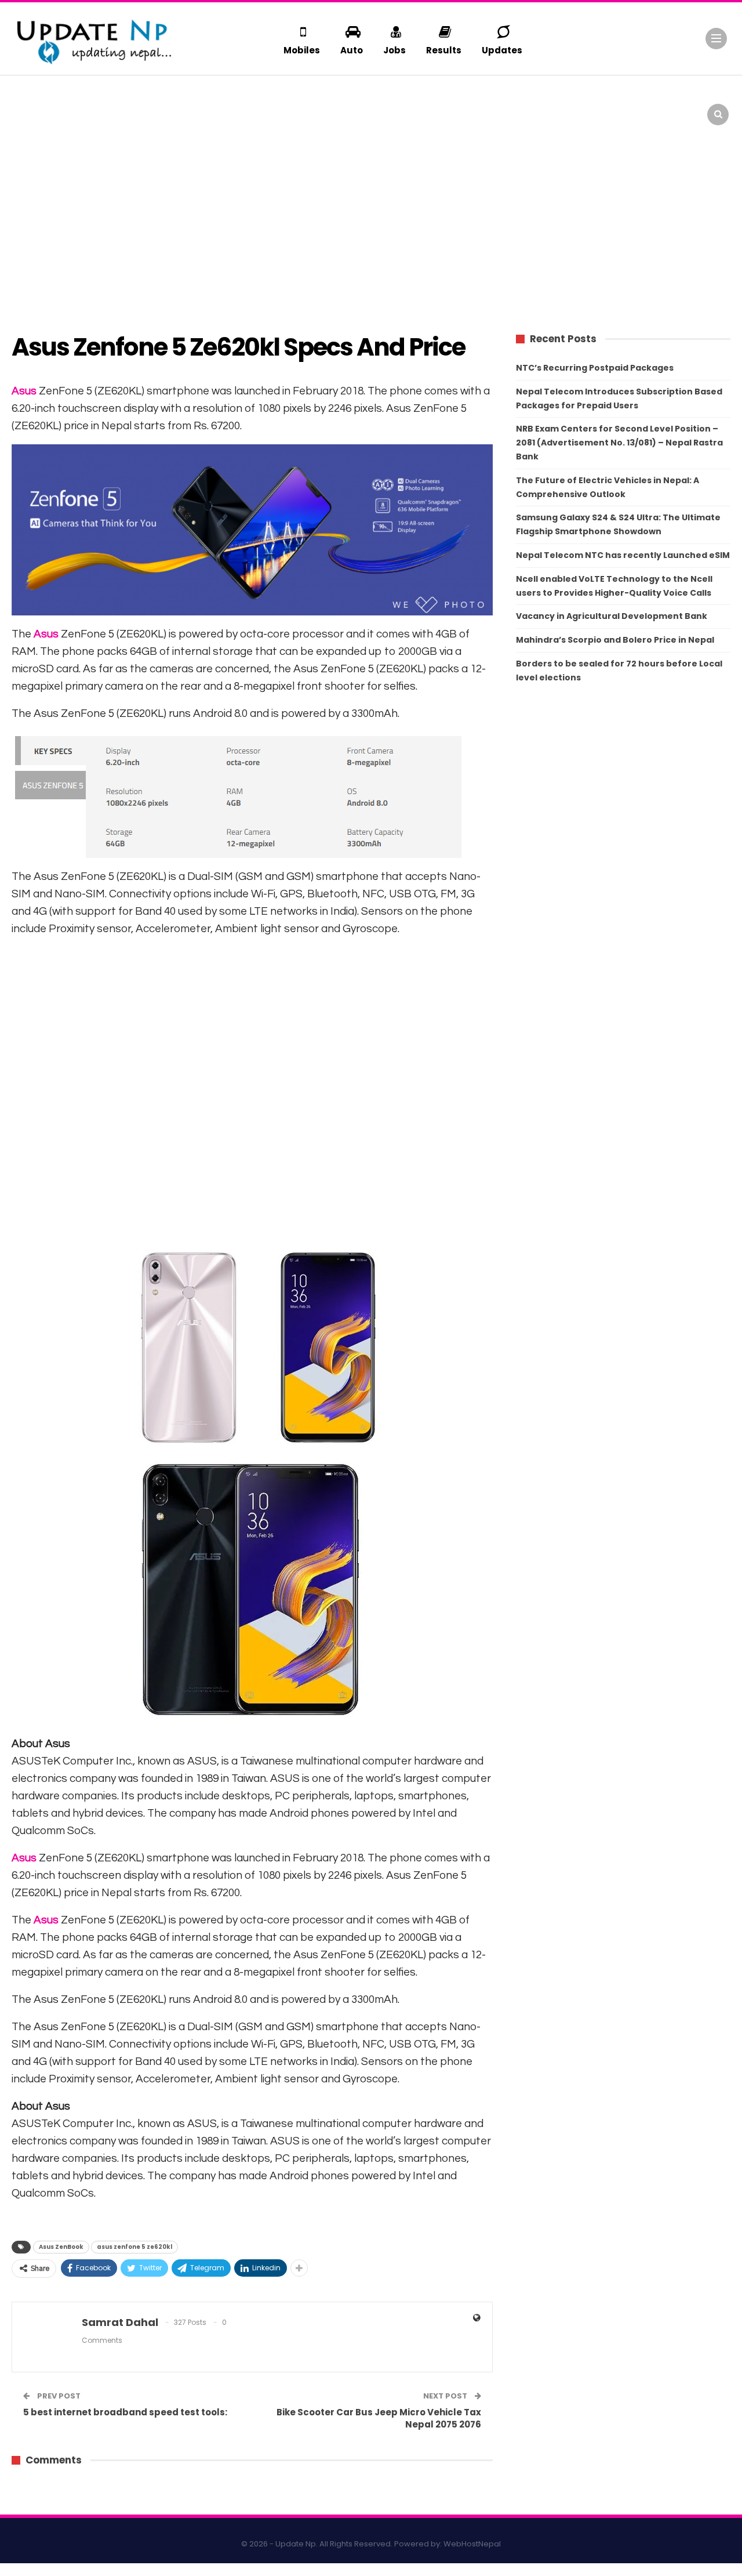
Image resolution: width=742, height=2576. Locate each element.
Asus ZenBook (61, 2247)
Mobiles (302, 50)
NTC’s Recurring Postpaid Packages (595, 368)
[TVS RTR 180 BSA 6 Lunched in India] (402, 107)
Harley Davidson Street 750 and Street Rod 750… (670, 99)
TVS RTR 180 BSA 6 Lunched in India (490, 99)
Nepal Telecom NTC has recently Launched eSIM (623, 555)
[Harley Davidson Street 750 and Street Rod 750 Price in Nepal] (585, 107)
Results (444, 50)
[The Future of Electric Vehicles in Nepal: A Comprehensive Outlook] (37, 107)
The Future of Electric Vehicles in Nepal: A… (115, 99)
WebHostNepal (472, 2544)
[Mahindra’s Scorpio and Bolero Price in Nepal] (219, 107)
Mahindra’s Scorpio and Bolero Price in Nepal (615, 640)
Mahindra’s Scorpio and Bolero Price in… (302, 99)
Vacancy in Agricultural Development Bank (612, 616)
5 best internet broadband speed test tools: (125, 2412)
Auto (352, 50)
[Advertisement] (371, 226)
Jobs (394, 50)
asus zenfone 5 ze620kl (134, 2247)
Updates (502, 50)
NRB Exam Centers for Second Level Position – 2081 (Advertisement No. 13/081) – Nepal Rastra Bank (619, 443)
